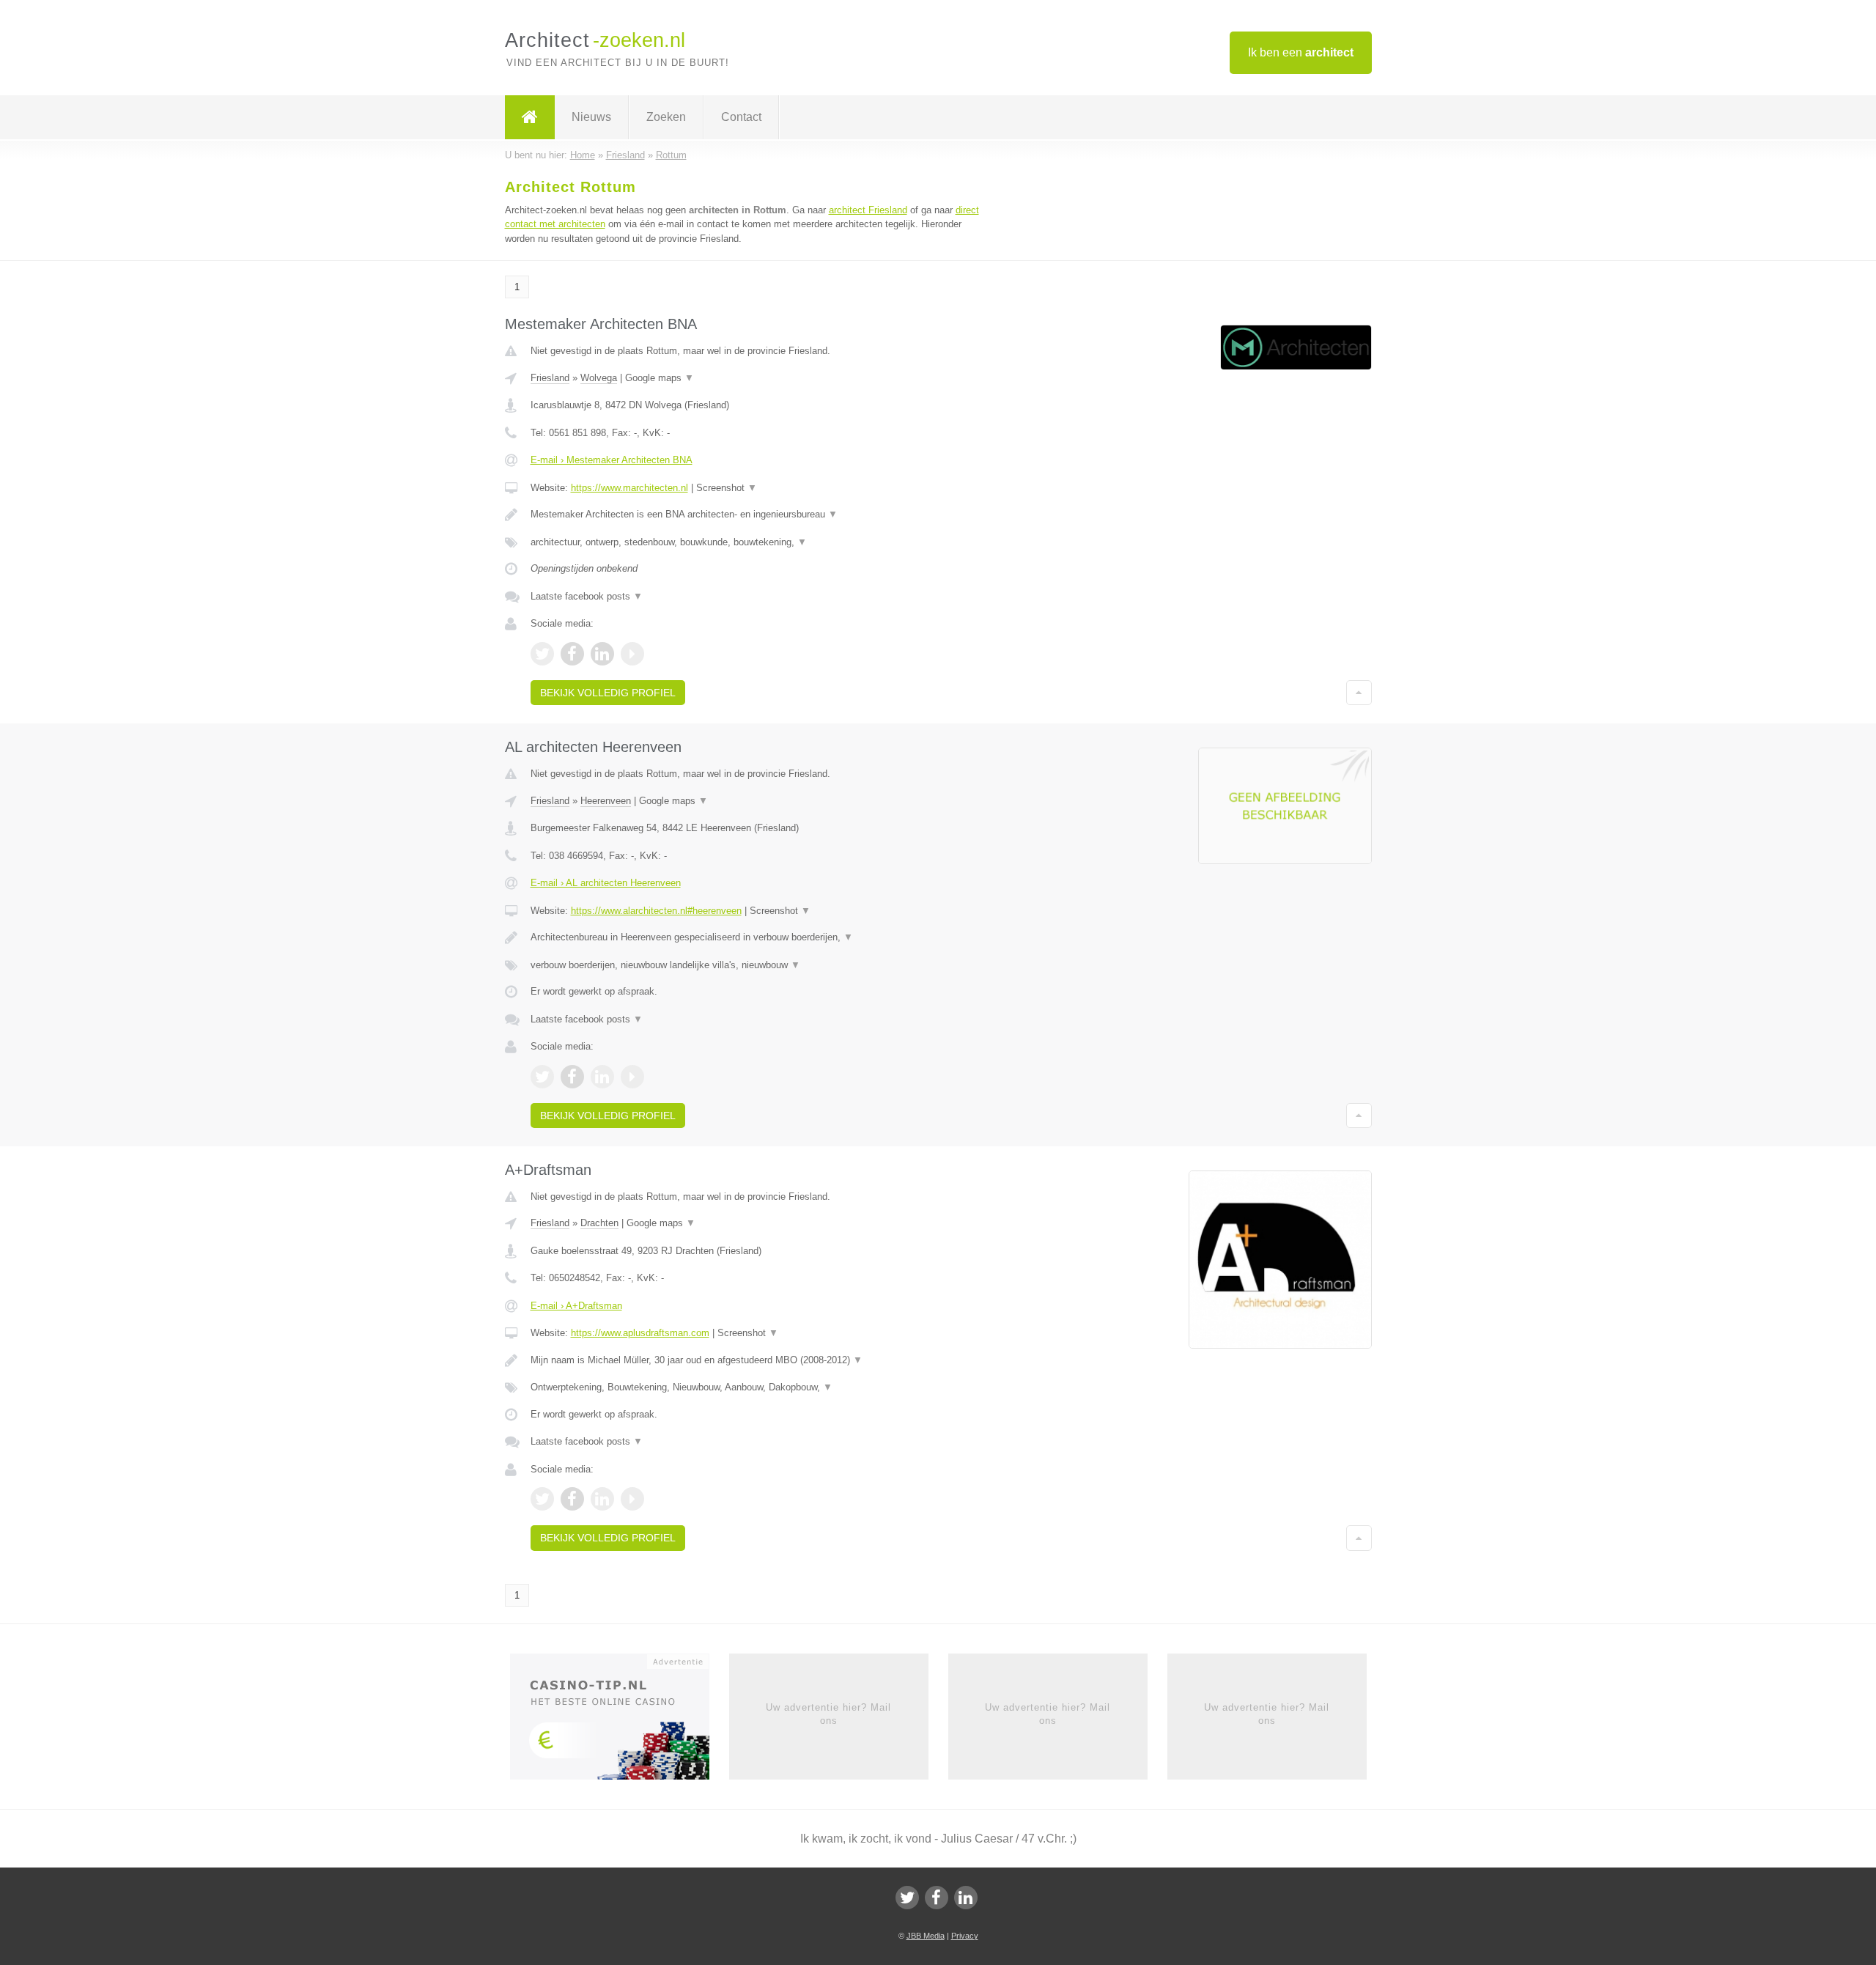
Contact (741, 117)
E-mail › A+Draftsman (576, 1306)
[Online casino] (620, 1721)
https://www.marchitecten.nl (629, 488)
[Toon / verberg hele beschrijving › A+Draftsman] (756, 1360)
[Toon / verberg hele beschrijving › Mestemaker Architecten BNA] (756, 515)
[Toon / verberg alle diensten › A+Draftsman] (756, 1387)
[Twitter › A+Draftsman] (542, 1499)
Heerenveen (606, 801)
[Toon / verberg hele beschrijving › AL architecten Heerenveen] (756, 937)
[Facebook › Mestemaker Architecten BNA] (572, 654)
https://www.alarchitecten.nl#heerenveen (656, 911)
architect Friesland (868, 210)
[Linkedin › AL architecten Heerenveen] (602, 1077)
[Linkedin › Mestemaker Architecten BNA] (602, 654)
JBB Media (926, 1936)
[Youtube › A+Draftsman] (632, 1499)
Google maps (660, 378)
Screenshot (727, 488)
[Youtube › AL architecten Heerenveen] (632, 1077)
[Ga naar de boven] (1359, 693)
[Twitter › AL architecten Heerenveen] (542, 1077)
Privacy (965, 1936)
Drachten (599, 1223)
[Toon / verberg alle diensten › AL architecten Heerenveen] (756, 965)
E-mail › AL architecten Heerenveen (606, 883)
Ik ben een (1301, 52)
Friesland (550, 378)
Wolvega (599, 378)
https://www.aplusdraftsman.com (640, 1333)
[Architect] (530, 117)
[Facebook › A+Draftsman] (572, 1499)
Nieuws (591, 117)
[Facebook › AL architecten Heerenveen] (572, 1077)
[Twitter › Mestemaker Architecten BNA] (542, 654)
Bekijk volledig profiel (608, 693)
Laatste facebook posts (587, 596)
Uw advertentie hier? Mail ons (828, 1714)
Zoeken (666, 117)
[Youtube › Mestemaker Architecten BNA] (632, 654)
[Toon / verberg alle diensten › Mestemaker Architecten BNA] (756, 542)
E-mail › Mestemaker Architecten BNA (612, 460)
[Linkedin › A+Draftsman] (602, 1499)
